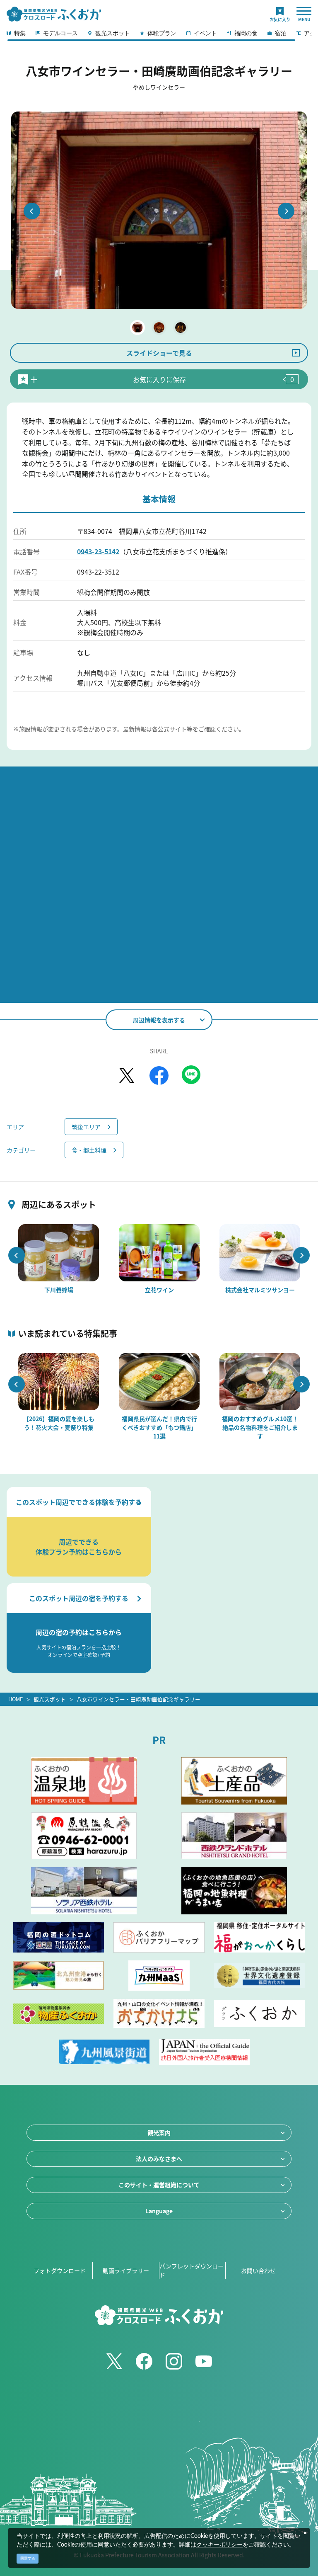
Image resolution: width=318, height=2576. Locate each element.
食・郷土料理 (89, 1150)
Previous (32, 211)
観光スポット (50, 1699)
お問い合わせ (258, 2270)
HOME (16, 1699)
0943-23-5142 (98, 551)
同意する (28, 2558)
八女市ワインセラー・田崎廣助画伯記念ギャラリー (139, 1699)
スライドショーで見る (159, 353)
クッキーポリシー (219, 2545)
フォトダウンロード (60, 2270)
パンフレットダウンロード (192, 2270)
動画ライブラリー (126, 2270)
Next (286, 211)
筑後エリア (86, 1127)
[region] (159, 36)
